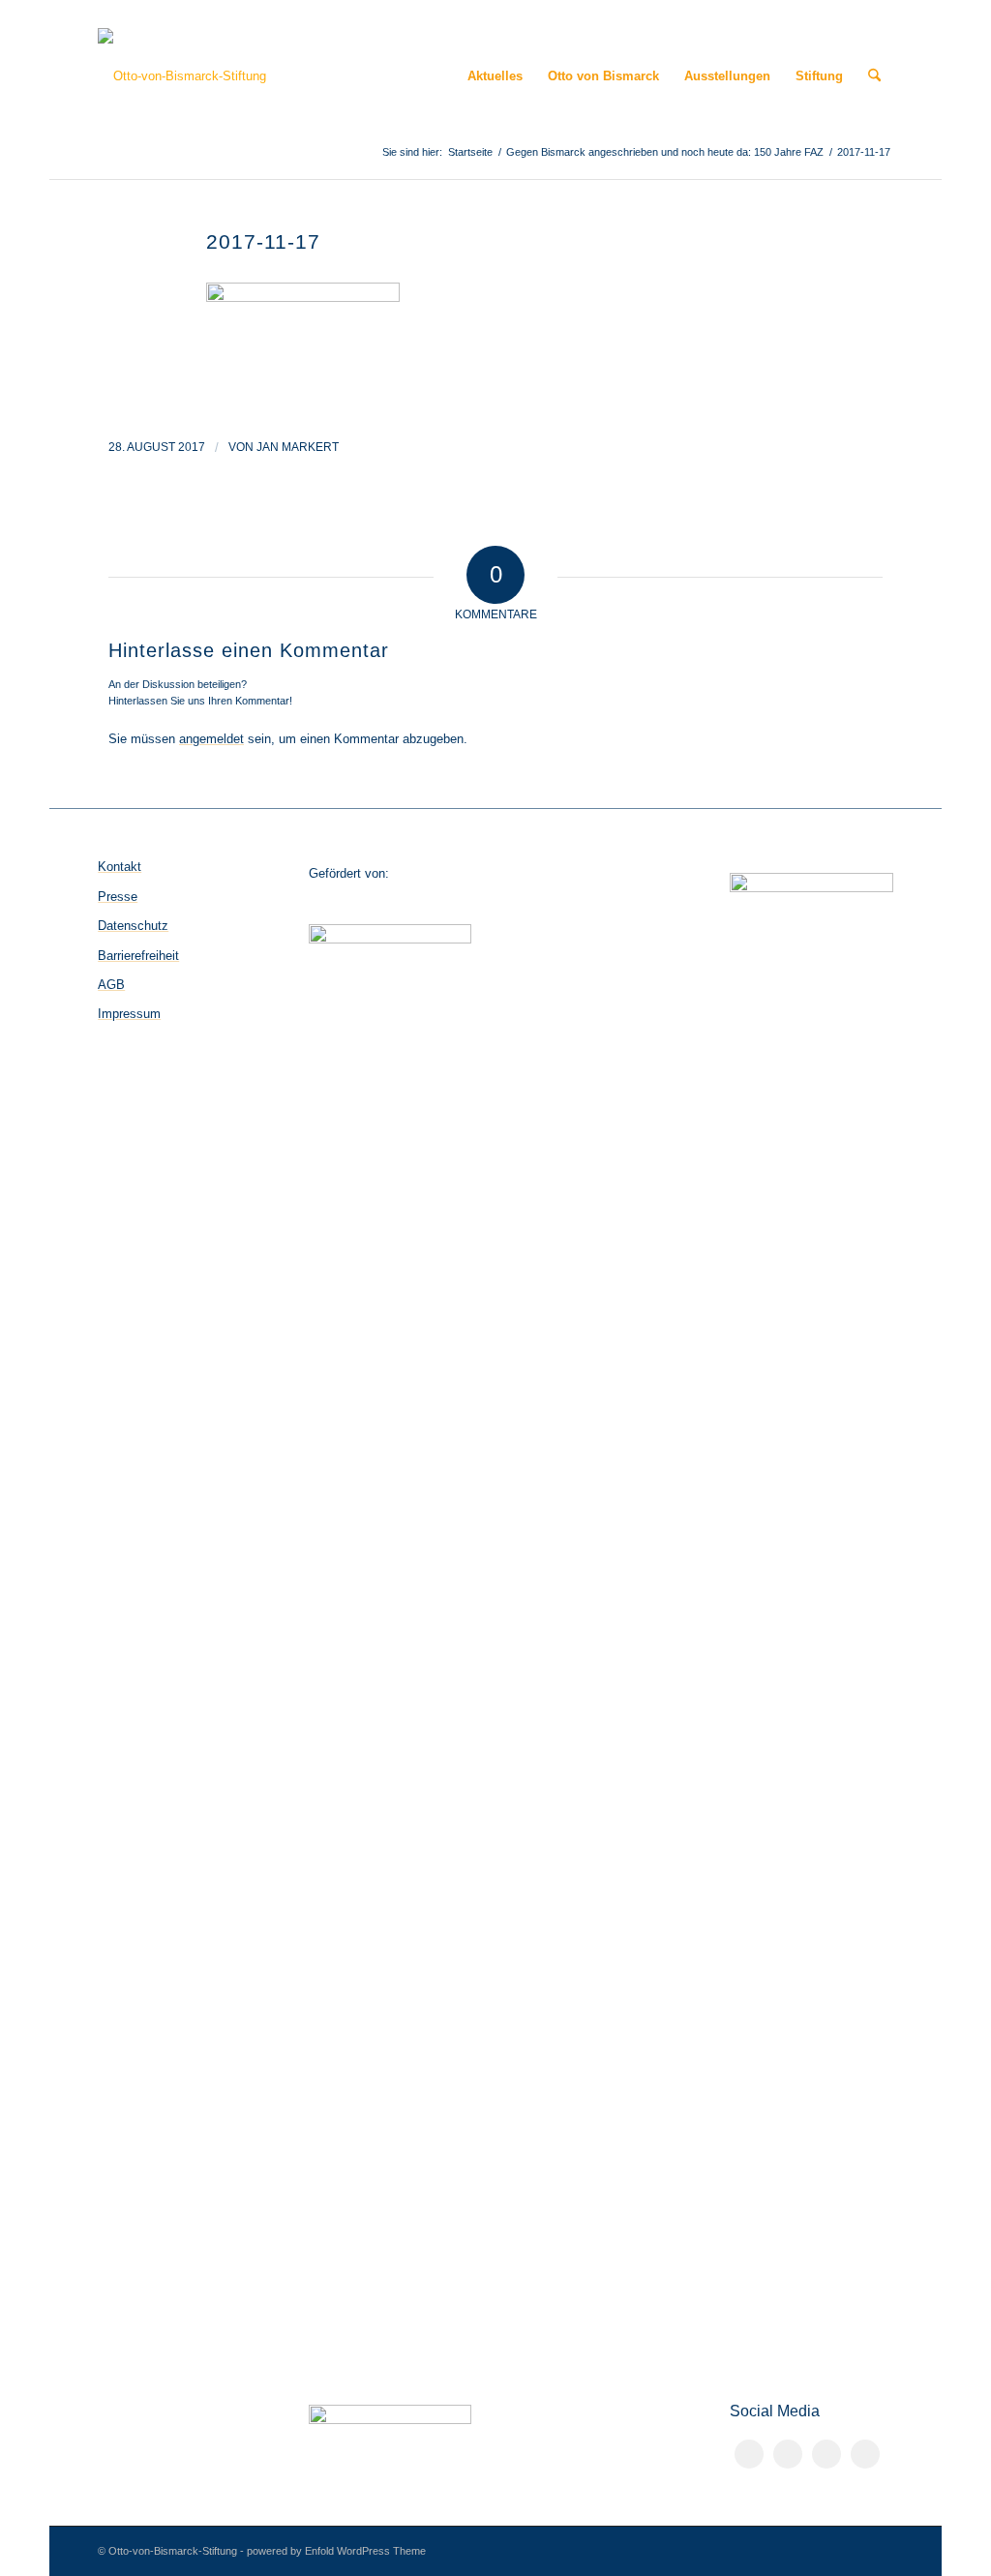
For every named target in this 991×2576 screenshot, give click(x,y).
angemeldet (211, 739)
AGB (111, 985)
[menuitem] (495, 76)
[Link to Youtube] (865, 2454)
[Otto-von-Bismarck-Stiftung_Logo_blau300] (182, 76)
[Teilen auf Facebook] (749, 2454)
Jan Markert (298, 447)
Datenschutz (133, 926)
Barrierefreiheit (138, 956)
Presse (118, 897)
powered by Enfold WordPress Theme (336, 2551)
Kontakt (120, 867)
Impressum (129, 1014)
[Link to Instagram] (826, 2454)
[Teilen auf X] (788, 2454)
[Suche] (874, 76)
